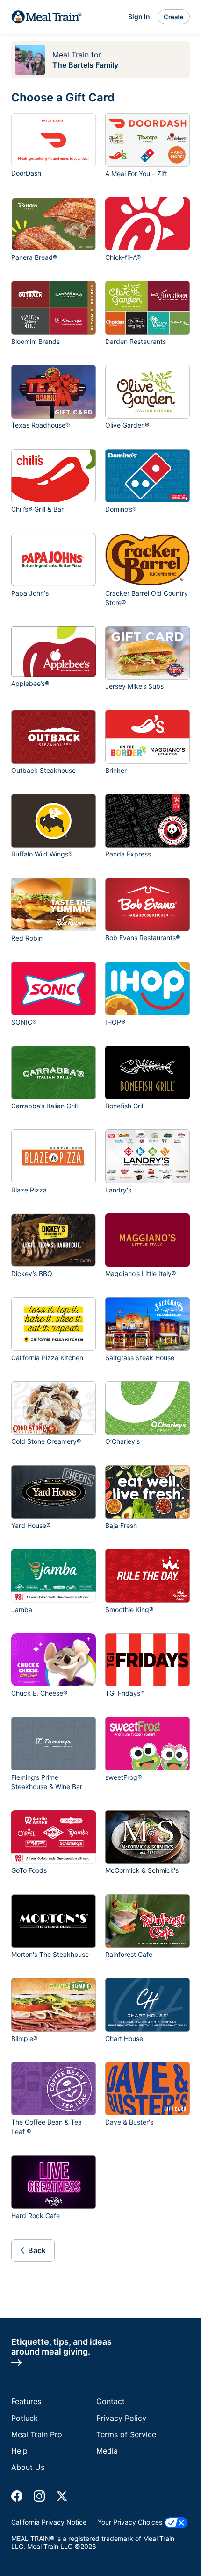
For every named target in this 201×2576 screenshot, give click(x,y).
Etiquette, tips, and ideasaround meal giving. (61, 2347)
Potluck (25, 2418)
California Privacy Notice (49, 2522)
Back (37, 2250)
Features (26, 2401)
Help (19, 2451)
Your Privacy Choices (131, 2522)
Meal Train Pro (37, 2434)
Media (107, 2451)
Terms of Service (126, 2434)
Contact (111, 2401)
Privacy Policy (121, 2418)
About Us (28, 2467)
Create (174, 17)
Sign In (139, 17)
